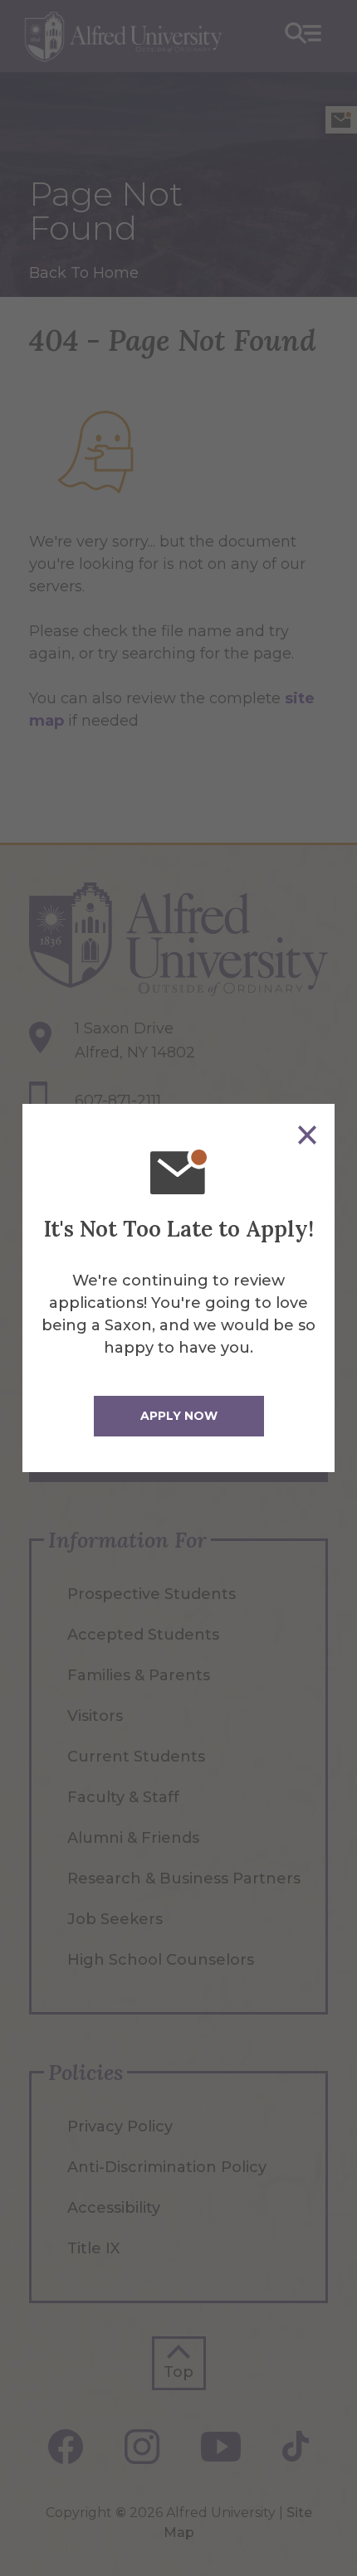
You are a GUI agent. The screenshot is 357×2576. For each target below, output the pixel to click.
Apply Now (179, 1416)
